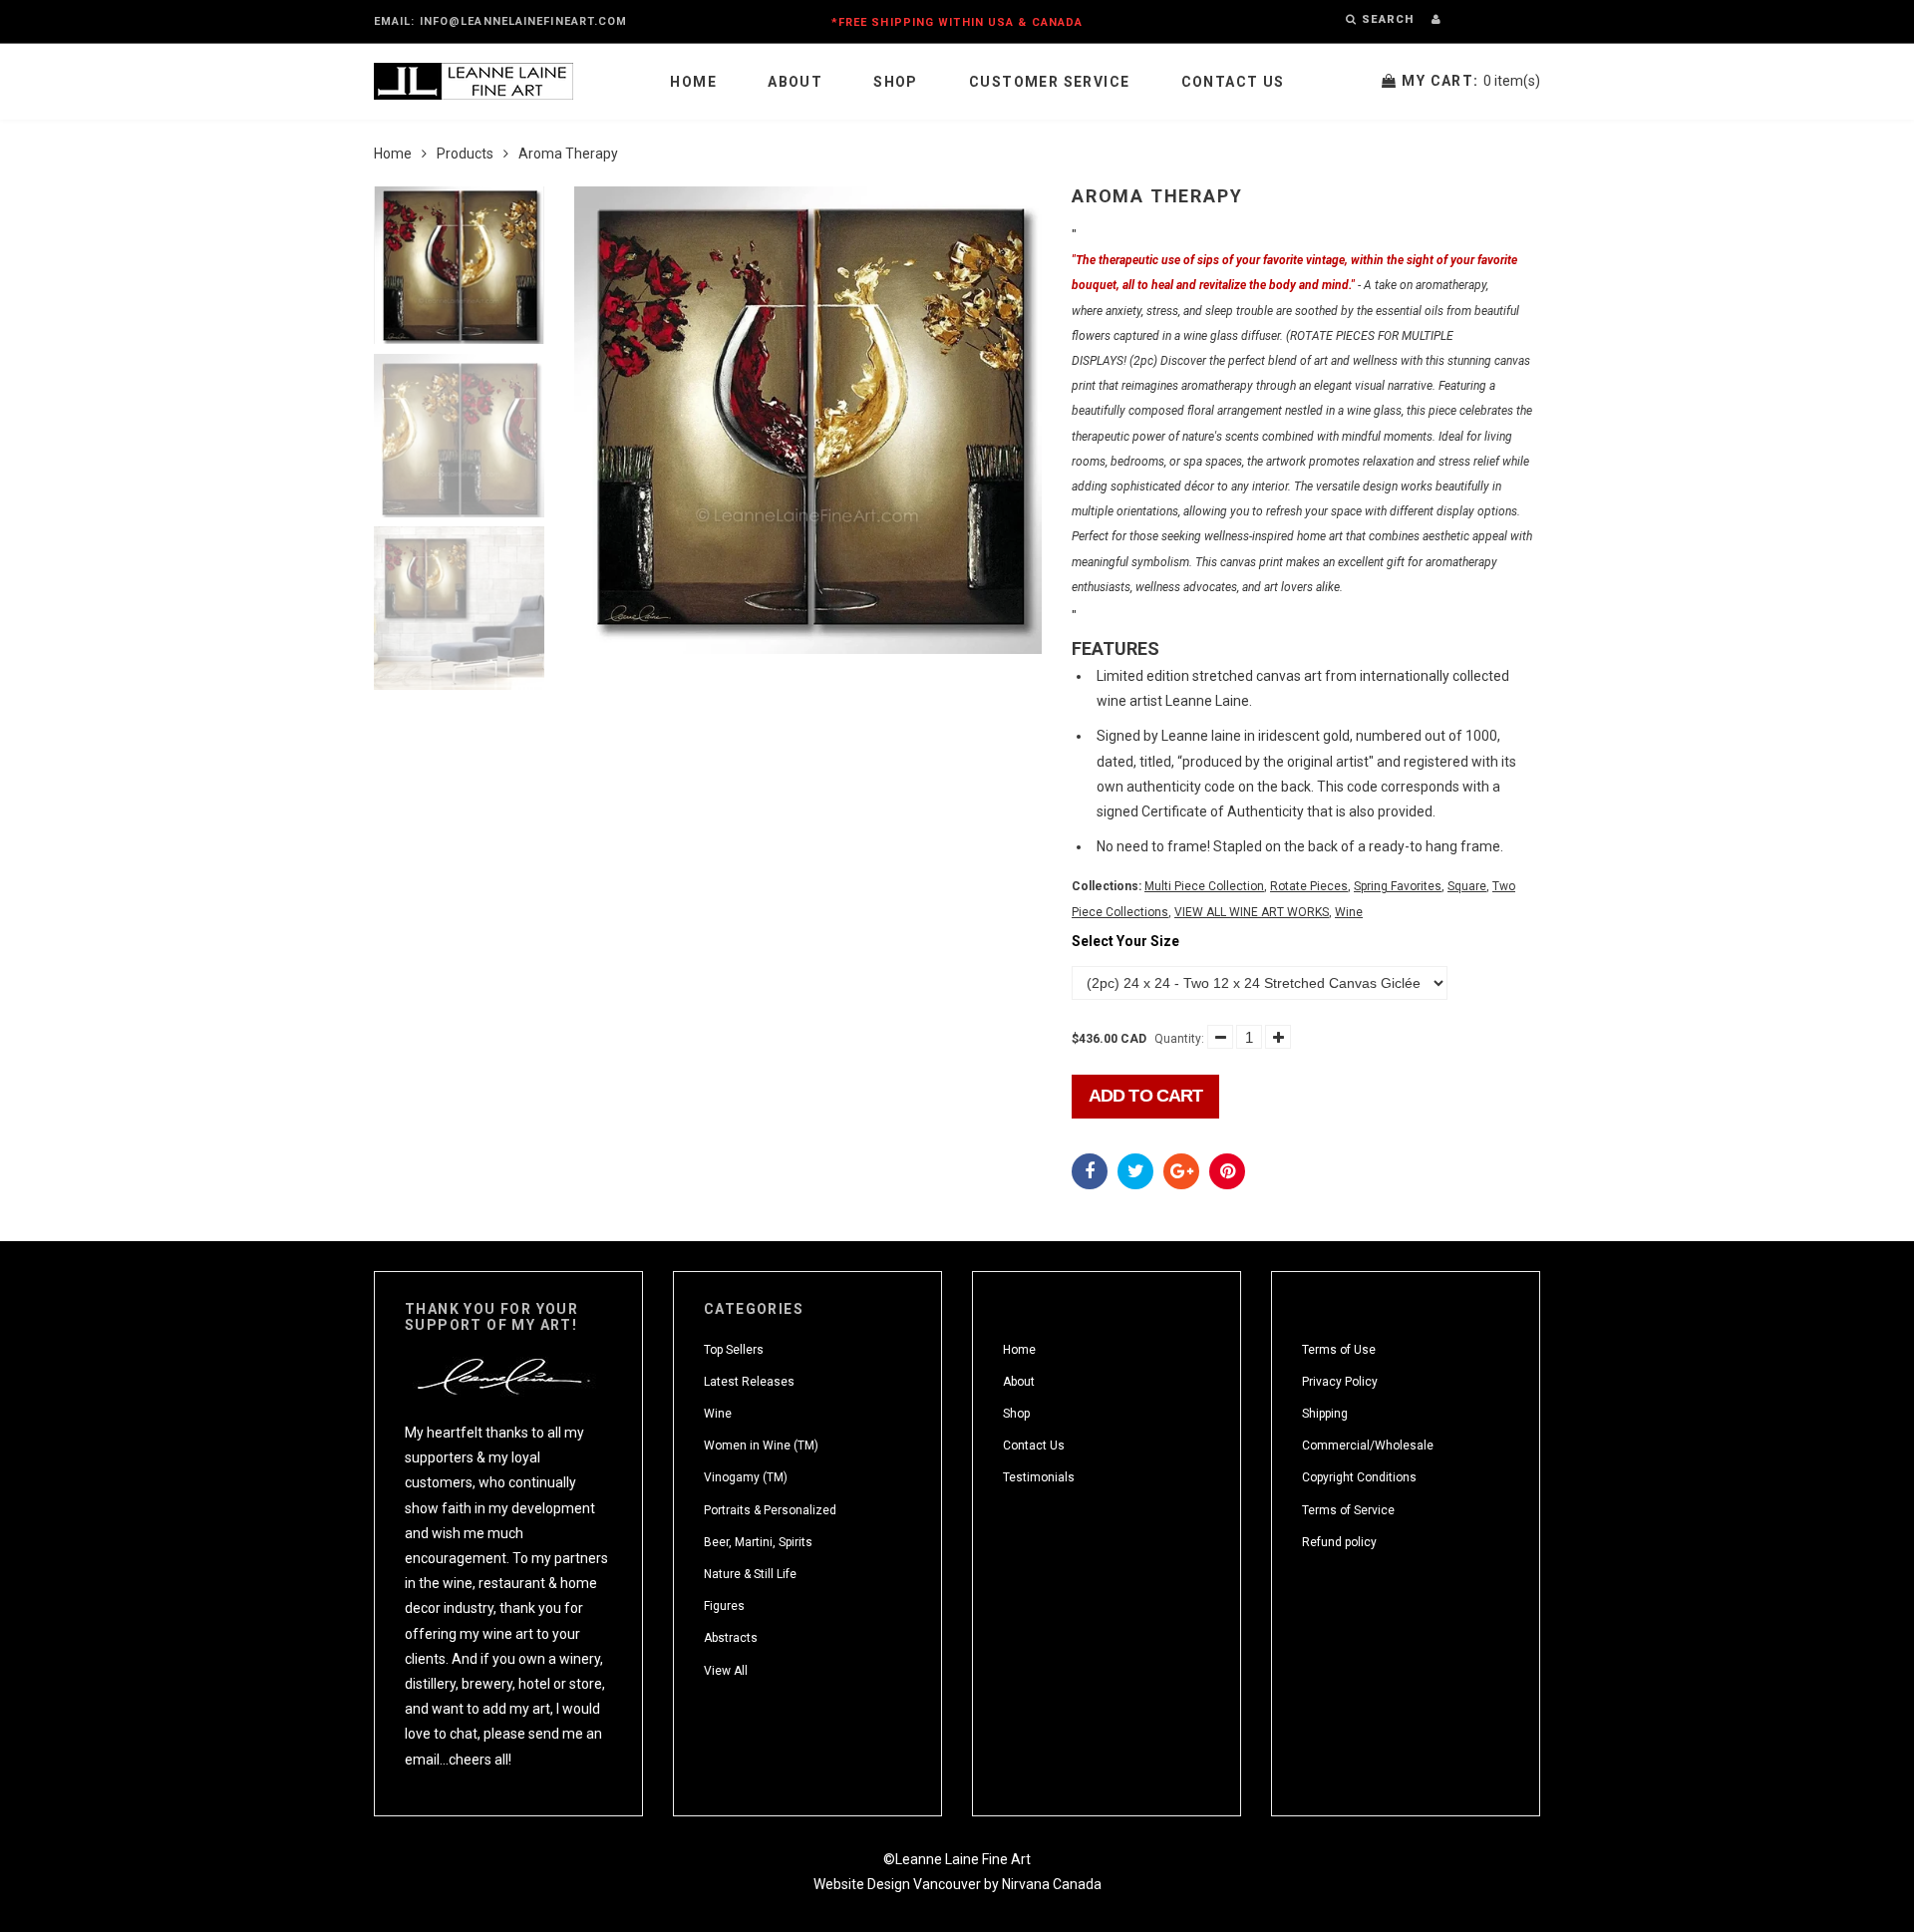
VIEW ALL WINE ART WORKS (1252, 912)
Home (693, 82)
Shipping (1325, 1414)
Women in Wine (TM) (761, 1446)
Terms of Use (1339, 1350)
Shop (896, 82)
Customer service (1049, 82)
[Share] (1090, 1171)
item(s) (1471, 81)
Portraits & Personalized (770, 1510)
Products (465, 154)
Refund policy (1339, 1542)
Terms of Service (1348, 1510)
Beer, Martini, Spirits (758, 1542)
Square (1467, 886)
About (795, 82)
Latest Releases (749, 1382)
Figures (724, 1606)
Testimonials (1039, 1477)
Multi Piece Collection (1204, 886)
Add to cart (1145, 1096)
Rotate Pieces (1309, 886)
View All (726, 1671)
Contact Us (1233, 82)
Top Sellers (734, 1350)
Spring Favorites (1398, 886)
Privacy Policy (1340, 1382)
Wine (1349, 912)
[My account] (1436, 19)
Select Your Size (1125, 941)
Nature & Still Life (750, 1574)
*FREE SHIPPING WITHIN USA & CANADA (957, 22)
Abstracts (731, 1638)
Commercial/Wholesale (1368, 1446)
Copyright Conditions (1359, 1477)
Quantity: (1179, 1039)
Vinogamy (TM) (746, 1477)
